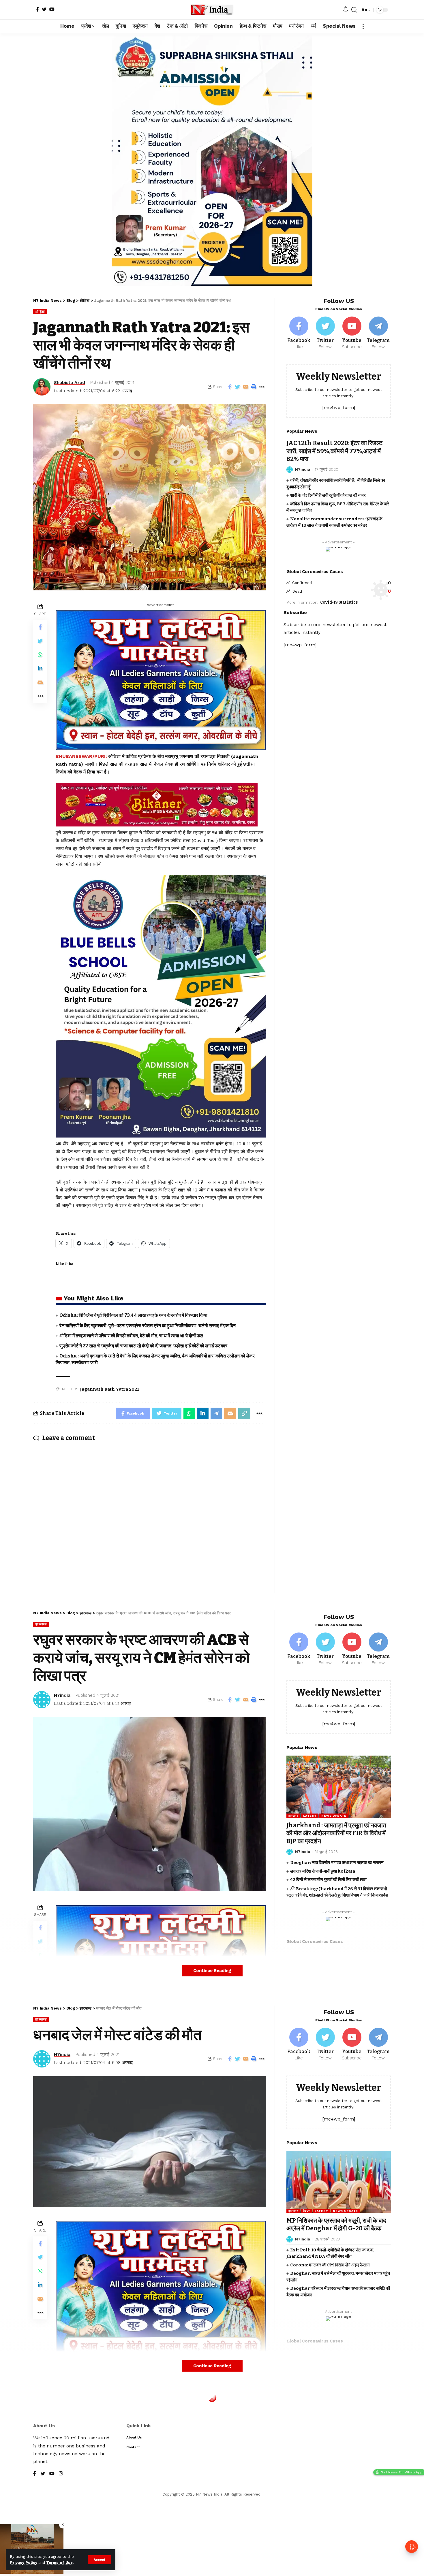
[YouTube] (52, 9)
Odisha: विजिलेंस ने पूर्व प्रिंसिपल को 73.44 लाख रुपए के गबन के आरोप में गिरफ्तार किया (133, 1315)
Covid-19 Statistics (339, 602)
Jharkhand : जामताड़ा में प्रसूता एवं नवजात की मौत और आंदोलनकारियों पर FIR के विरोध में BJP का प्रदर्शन (336, 1833)
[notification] (346, 10)
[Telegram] (378, 333)
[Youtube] (352, 333)
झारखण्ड (41, 1624)
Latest (310, 1816)
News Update (334, 1816)
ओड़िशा (40, 312)
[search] (354, 10)
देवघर (306, 2211)
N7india (303, 469)
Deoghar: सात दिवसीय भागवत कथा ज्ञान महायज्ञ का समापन (337, 1863)
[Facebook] (37, 9)
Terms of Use (59, 2563)
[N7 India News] (212, 10)
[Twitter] (44, 9)
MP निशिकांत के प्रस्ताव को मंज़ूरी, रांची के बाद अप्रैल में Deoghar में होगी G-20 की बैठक (336, 2224)
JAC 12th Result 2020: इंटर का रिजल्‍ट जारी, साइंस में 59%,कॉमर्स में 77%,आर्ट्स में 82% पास (334, 451)
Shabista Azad (70, 383)
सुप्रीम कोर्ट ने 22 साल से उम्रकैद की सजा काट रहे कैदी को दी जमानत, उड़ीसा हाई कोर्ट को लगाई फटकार (143, 1346)
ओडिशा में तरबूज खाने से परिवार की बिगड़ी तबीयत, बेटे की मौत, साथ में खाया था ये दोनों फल (131, 1336)
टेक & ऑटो (43, 2415)
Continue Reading (212, 1971)
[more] (363, 26)
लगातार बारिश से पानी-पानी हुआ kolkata (323, 1871)
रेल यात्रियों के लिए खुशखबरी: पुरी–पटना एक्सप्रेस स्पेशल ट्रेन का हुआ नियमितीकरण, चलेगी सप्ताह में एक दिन (148, 1326)
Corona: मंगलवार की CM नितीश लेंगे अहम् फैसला (330, 2265)
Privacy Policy (24, 2563)
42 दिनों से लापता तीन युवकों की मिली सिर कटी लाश (328, 1880)
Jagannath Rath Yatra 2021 (109, 1389)
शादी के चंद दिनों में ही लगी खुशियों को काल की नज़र (328, 495)
